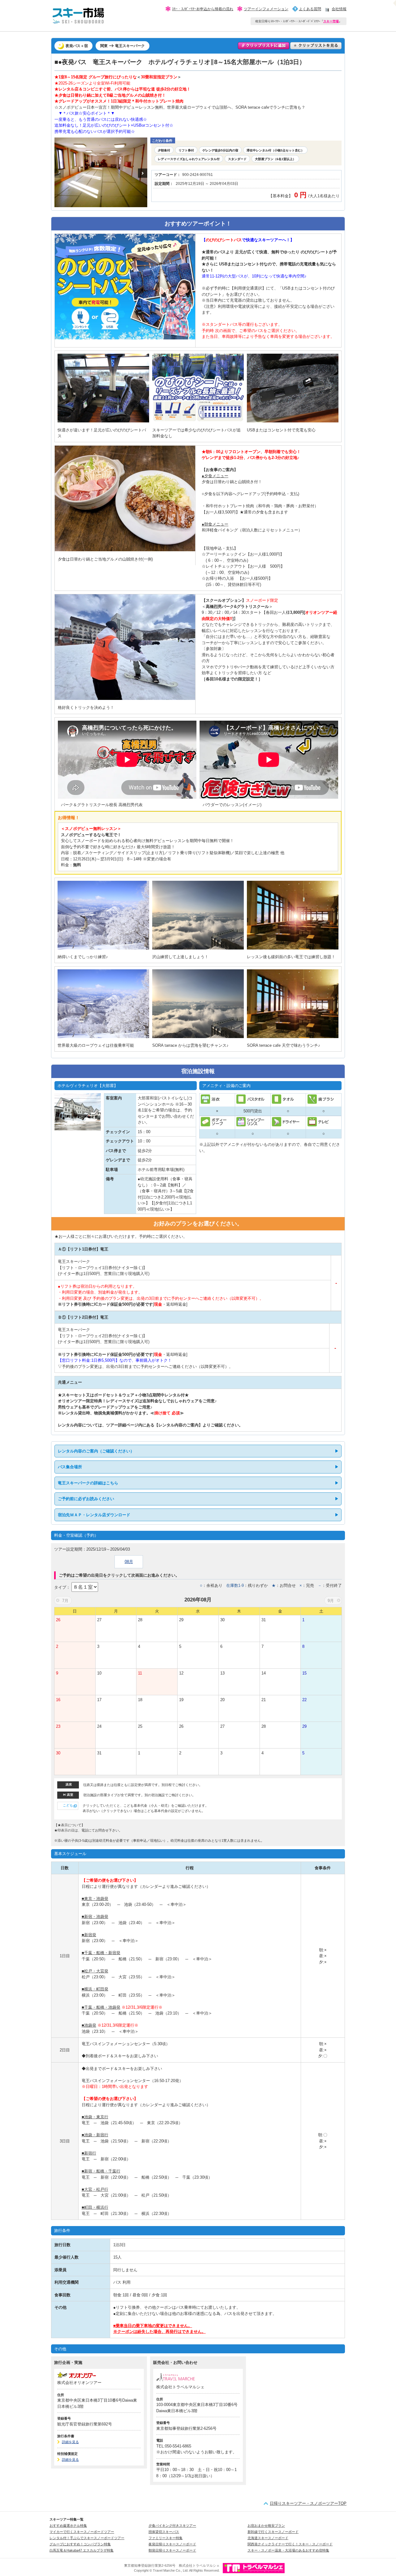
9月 (331, 1601)
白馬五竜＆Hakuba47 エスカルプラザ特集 (82, 2550)
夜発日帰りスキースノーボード (172, 2544)
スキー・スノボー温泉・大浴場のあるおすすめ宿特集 (288, 2550)
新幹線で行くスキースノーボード (273, 2532)
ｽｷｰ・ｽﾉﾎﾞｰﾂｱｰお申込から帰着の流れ (203, 9)
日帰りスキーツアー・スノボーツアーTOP (308, 2503)
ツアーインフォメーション (266, 9)
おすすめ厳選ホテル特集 (68, 2526)
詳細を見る (70, 2442)
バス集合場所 (70, 1467)
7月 (65, 1601)
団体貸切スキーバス (164, 2532)
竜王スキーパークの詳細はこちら (88, 1483)
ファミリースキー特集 (166, 2538)
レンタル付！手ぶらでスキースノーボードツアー (87, 2538)
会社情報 (339, 9)
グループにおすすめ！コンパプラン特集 (80, 2544)
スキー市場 (331, 21)
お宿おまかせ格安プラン (266, 2526)
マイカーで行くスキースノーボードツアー (82, 2532)
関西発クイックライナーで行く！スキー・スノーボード (290, 2544)
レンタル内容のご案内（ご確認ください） (96, 1451)
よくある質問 (310, 9)
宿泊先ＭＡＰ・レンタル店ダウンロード (94, 1515)
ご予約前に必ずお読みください (86, 1499)
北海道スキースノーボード (268, 2538)
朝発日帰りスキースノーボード (172, 2550)
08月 (129, 1562)
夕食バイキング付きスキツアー (172, 2526)
